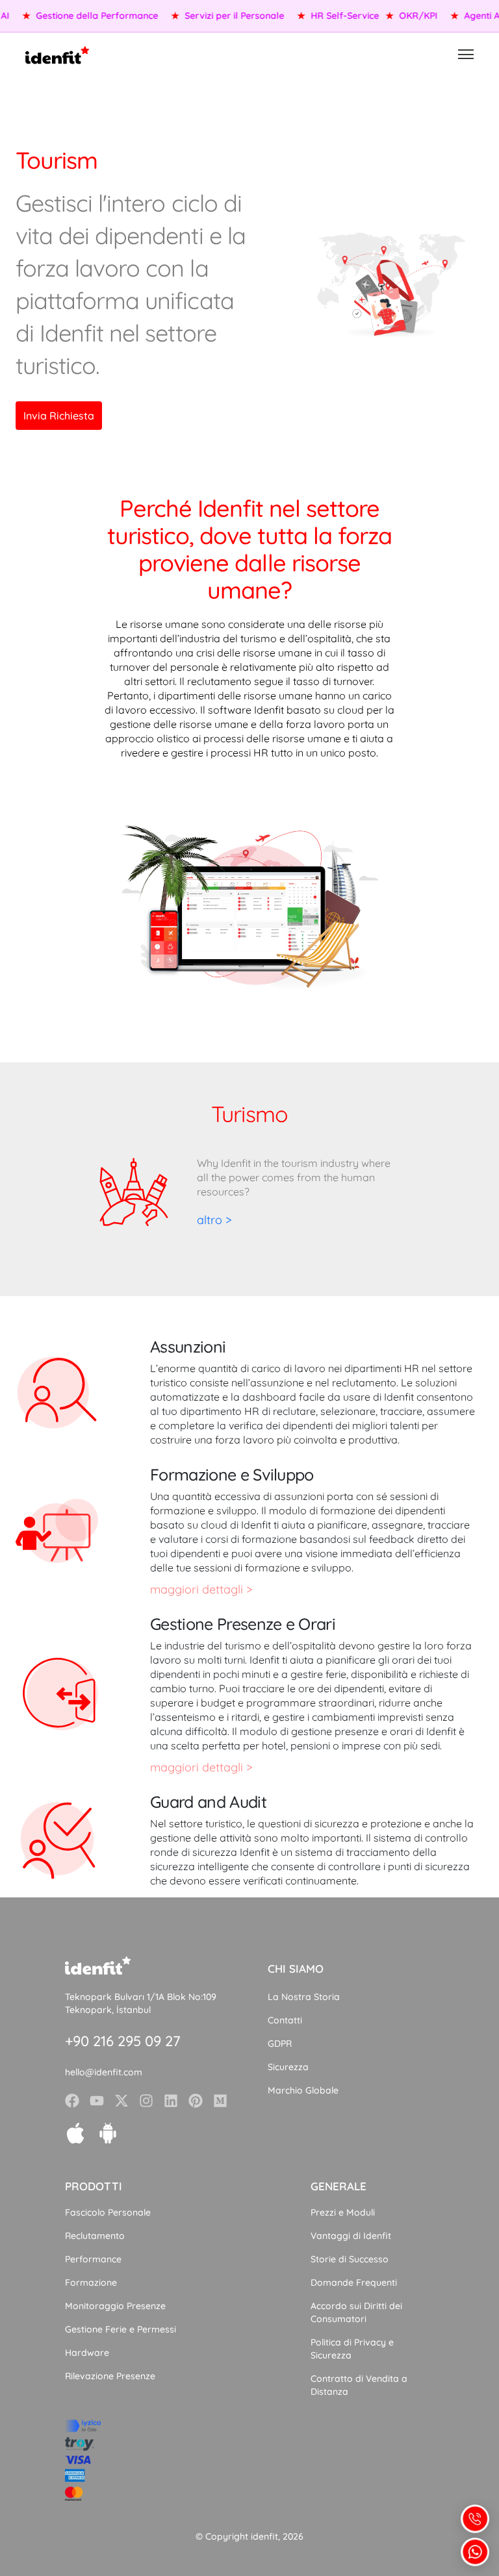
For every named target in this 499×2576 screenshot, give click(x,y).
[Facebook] (72, 2101)
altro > (214, 1220)
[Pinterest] (196, 2101)
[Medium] (220, 2101)
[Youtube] (97, 2101)
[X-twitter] (122, 2101)
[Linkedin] (171, 2101)
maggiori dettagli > (201, 1589)
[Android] (108, 2133)
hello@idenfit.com (104, 2072)
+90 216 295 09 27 (123, 2041)
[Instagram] (146, 2101)
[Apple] (75, 2133)
